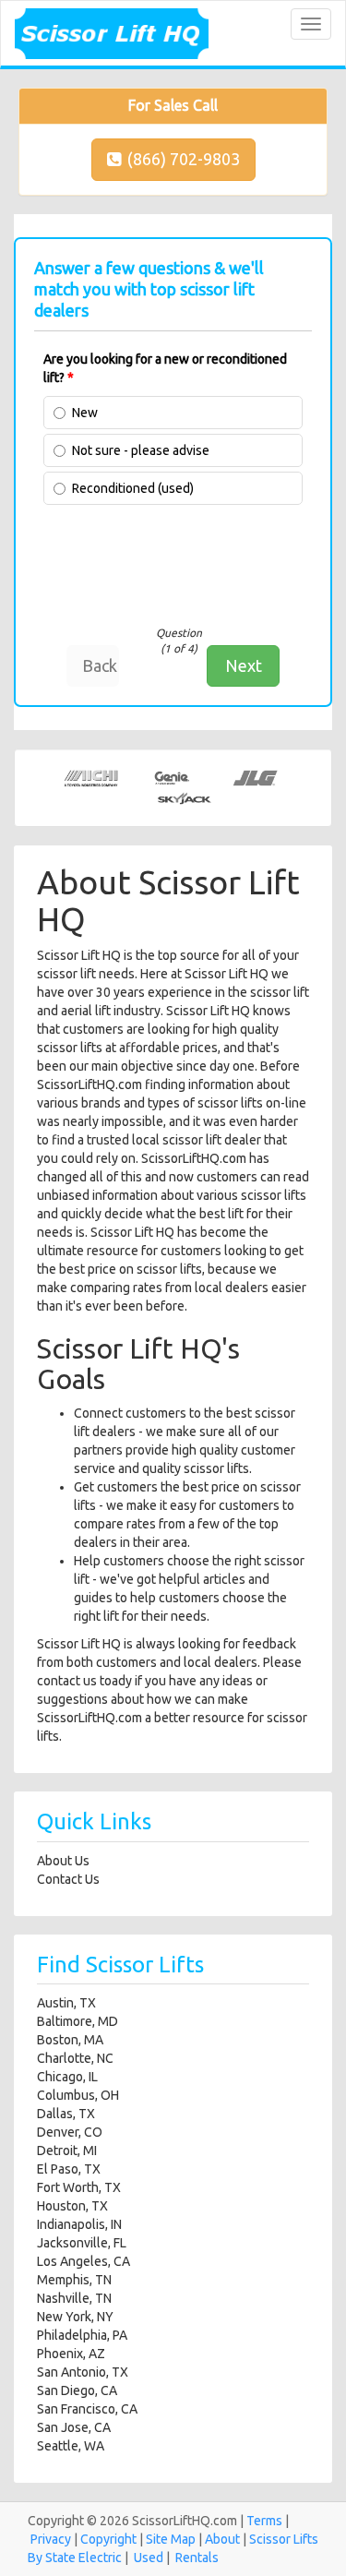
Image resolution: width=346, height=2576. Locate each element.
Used (149, 2558)
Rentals (197, 2558)
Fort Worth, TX (79, 2187)
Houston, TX (72, 2206)
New (85, 413)
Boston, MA (70, 2040)
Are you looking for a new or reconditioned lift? (165, 368)
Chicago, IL (67, 2077)
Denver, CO (70, 2132)
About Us (63, 1861)
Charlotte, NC (75, 2058)
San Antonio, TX (83, 2372)
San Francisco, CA (87, 2409)
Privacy (51, 2539)
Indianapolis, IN (79, 2224)
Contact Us (68, 1879)
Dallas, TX (66, 2114)
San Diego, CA (77, 2390)
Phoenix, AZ (71, 2354)
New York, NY (75, 2317)
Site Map (171, 2539)
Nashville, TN (74, 2298)
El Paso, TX (69, 2169)
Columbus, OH (78, 2095)
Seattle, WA (71, 2446)
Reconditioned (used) (133, 488)
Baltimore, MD (78, 2021)
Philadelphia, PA (82, 2335)
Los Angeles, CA (84, 2261)
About (222, 2539)
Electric (100, 2558)
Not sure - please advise (141, 450)
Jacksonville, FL (82, 2243)
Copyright (108, 2539)
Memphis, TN (74, 2280)
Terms (264, 2521)
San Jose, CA (74, 2427)
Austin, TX (66, 2003)
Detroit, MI (67, 2151)
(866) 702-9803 (184, 159)
